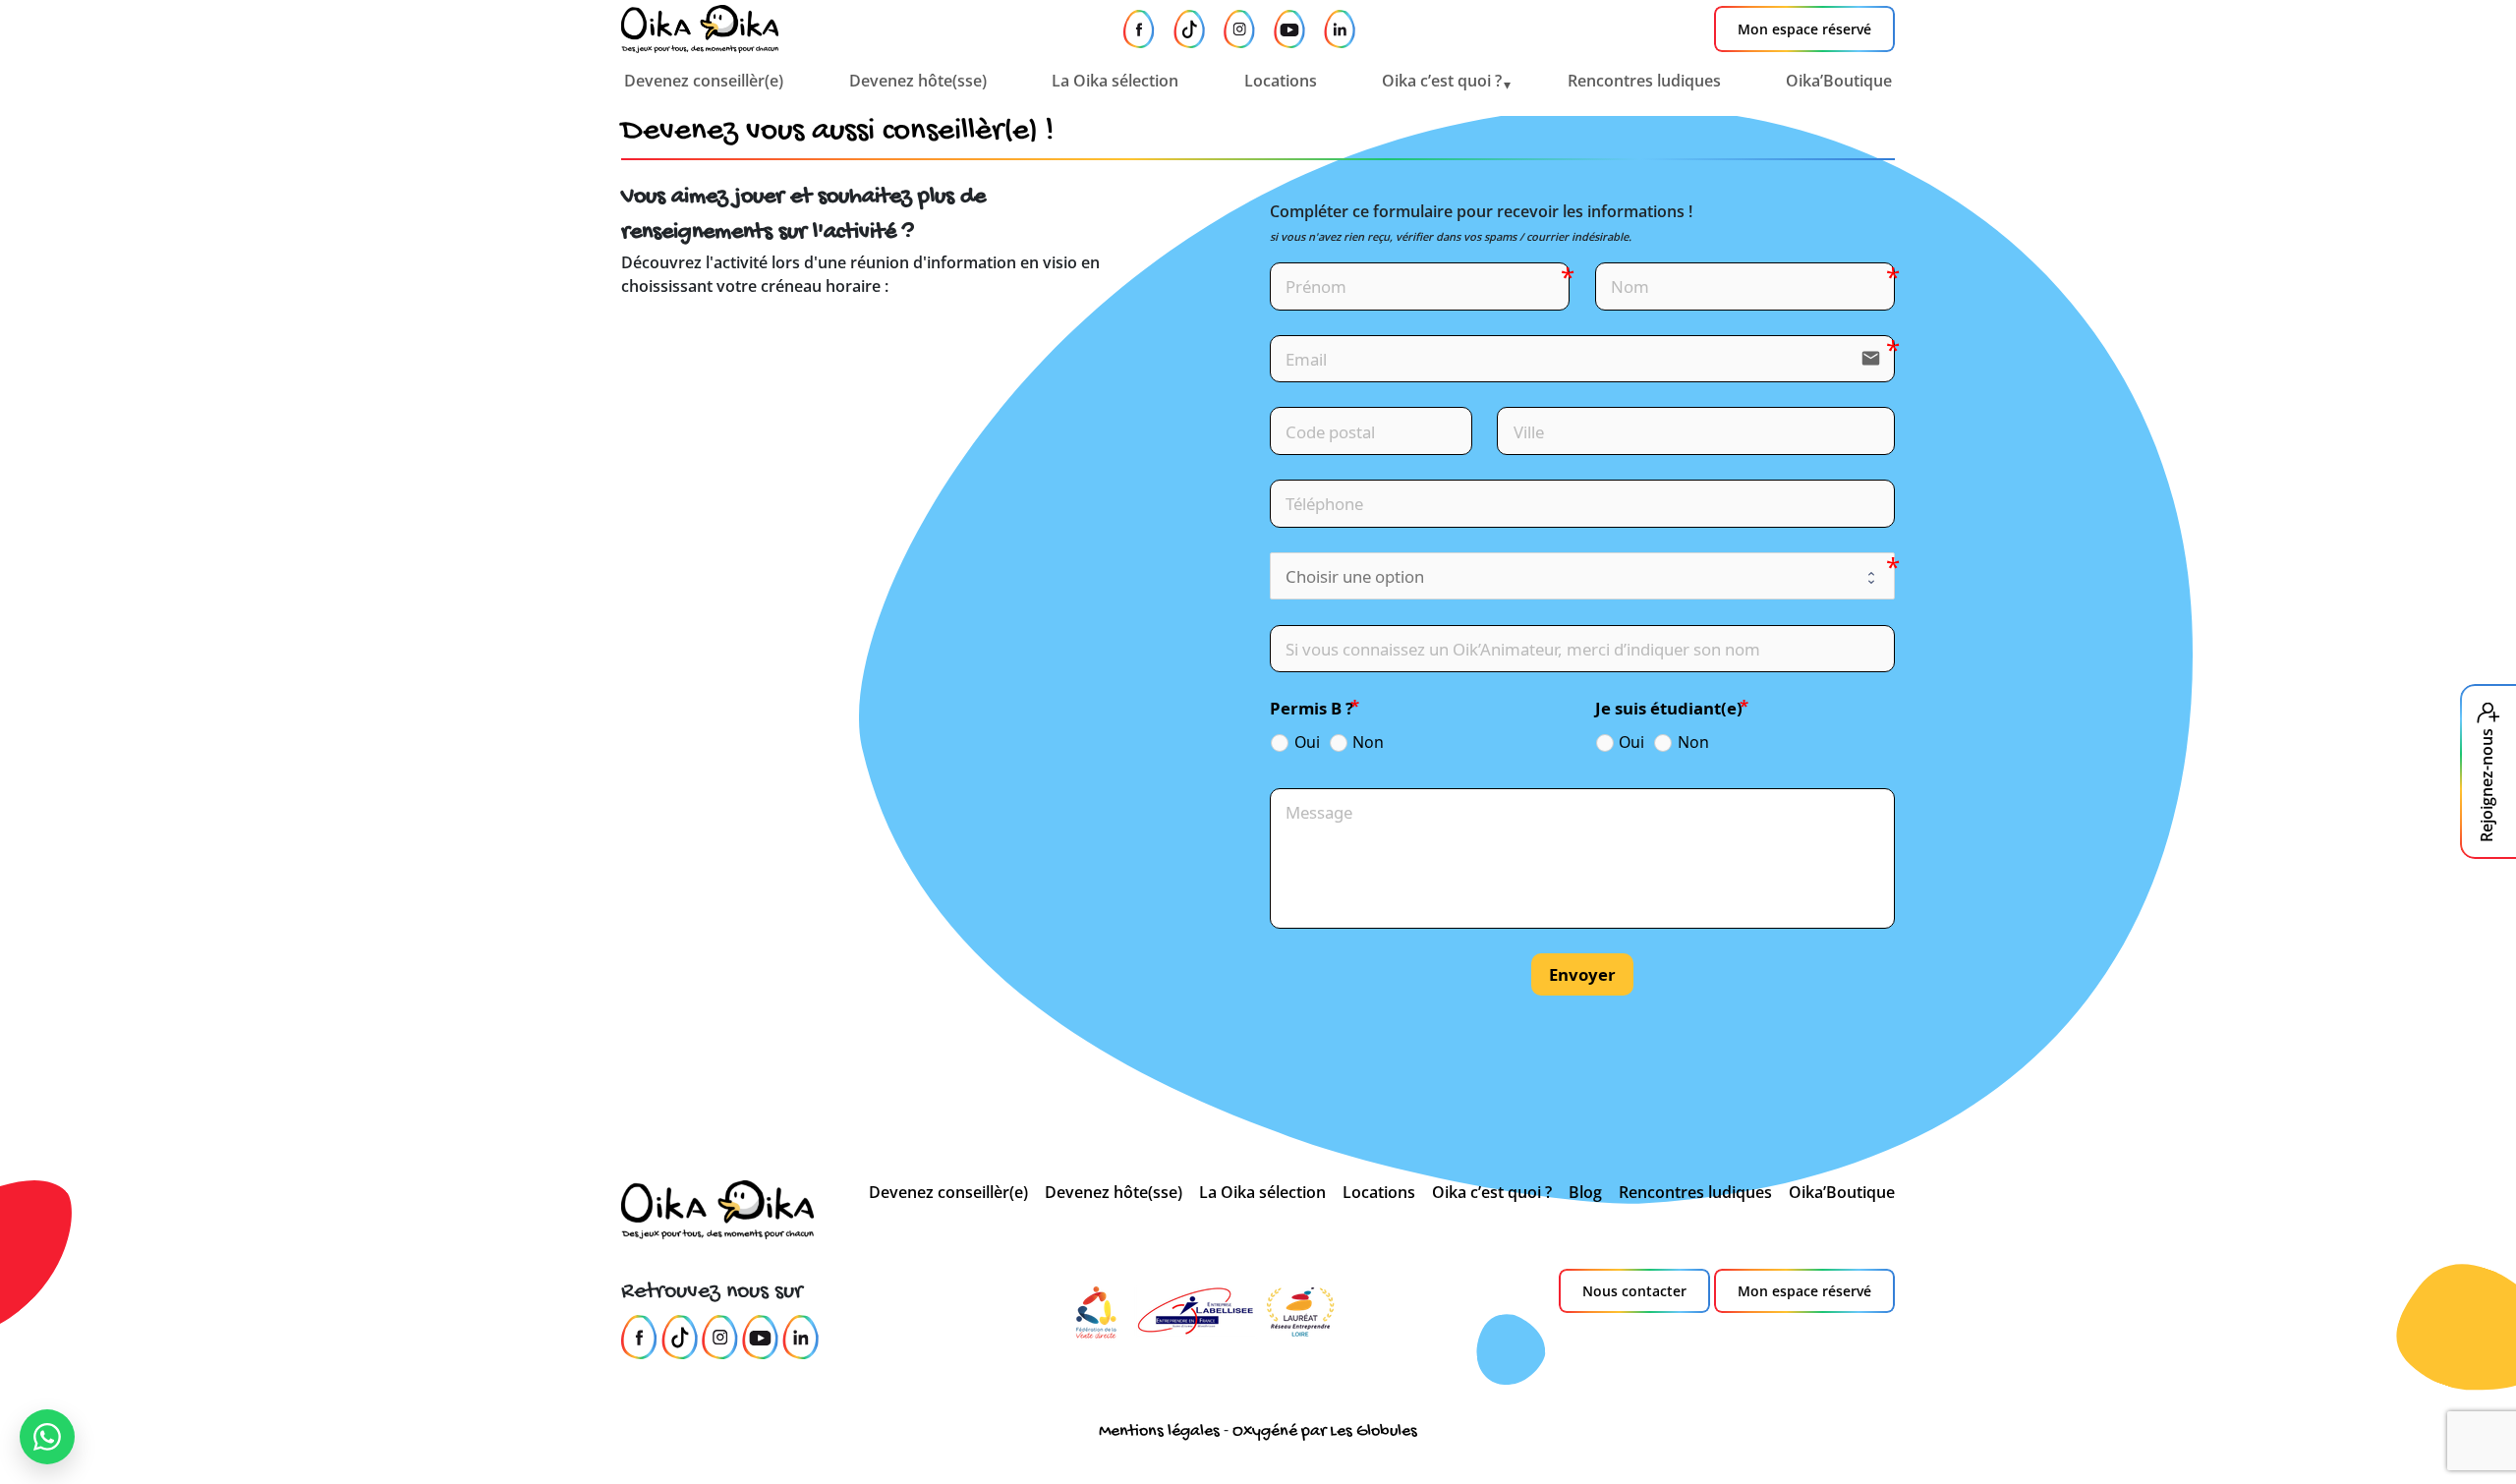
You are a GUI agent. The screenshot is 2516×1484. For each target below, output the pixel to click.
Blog (1585, 1192)
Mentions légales (1159, 1431)
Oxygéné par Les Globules (1325, 1431)
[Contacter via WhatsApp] (47, 1437)
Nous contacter (1634, 1291)
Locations (1281, 81)
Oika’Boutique (1839, 81)
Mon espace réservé (1804, 29)
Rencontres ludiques (1644, 81)
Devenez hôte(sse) (918, 81)
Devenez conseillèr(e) (704, 81)
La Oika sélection (1115, 81)
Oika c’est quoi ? (1442, 81)
